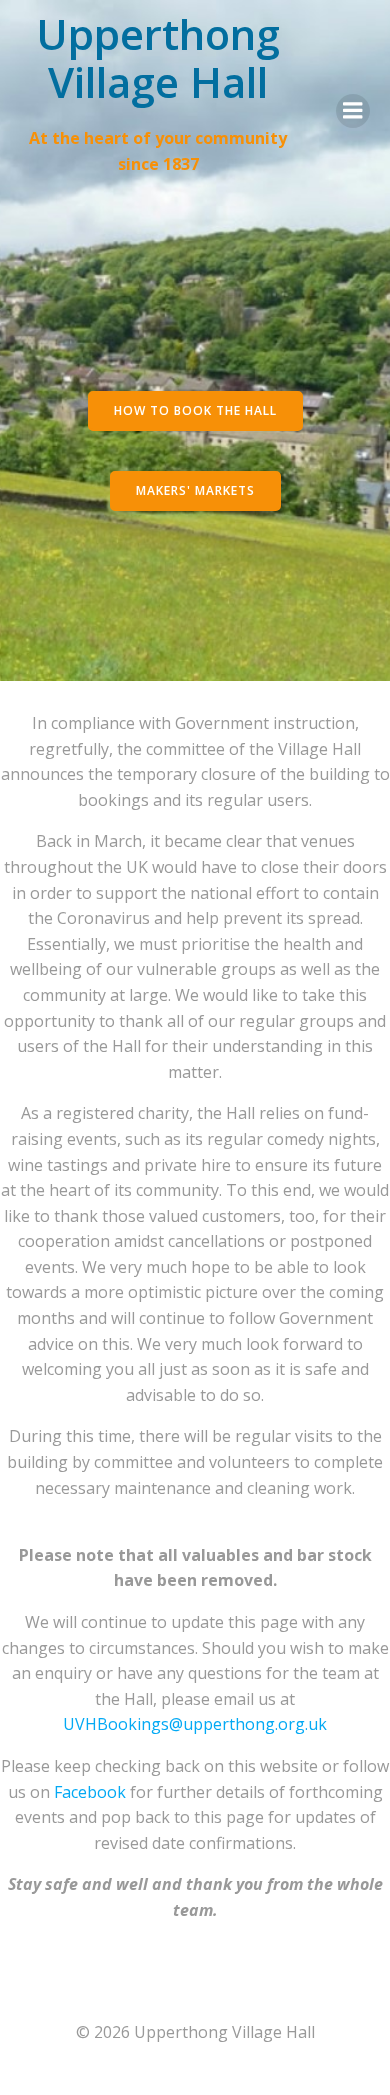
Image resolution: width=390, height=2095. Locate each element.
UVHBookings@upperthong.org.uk (195, 1724)
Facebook (90, 1792)
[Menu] (353, 111)
